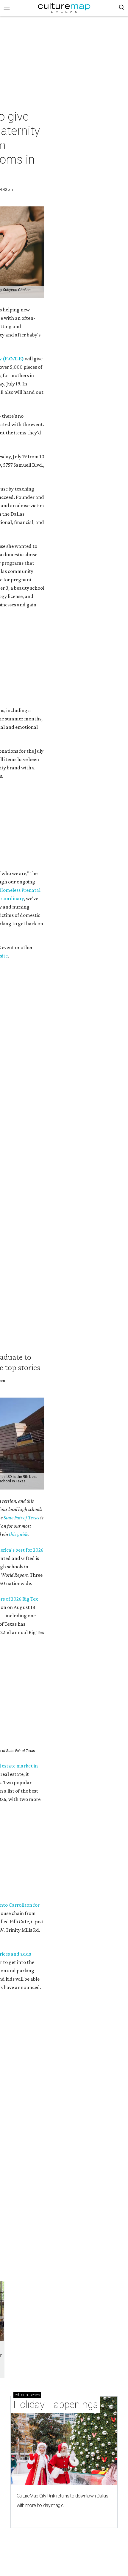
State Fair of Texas (21, 1518)
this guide (19, 1534)
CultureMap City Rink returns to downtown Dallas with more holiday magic (62, 2501)
